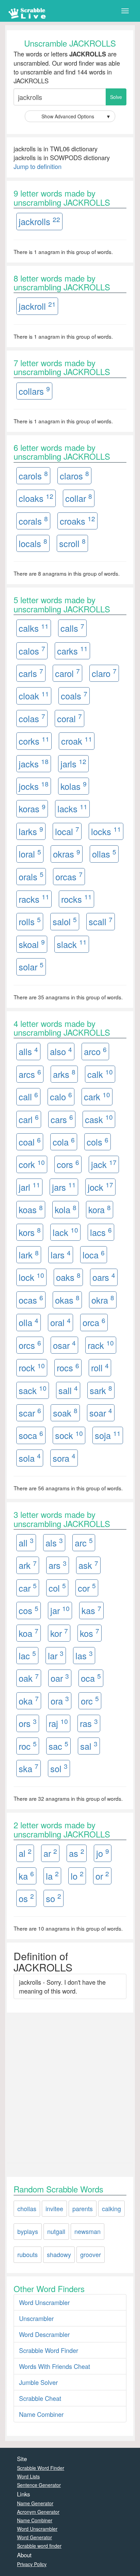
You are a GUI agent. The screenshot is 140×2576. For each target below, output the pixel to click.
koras (32, 808)
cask (99, 1119)
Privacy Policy (32, 2564)
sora (64, 1458)
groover (91, 2254)
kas (91, 1610)
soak (65, 1412)
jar (60, 1610)
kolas (74, 786)
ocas (31, 1299)
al (25, 1853)
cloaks (36, 498)
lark (29, 1255)
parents (83, 2208)
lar (56, 1655)
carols (33, 475)
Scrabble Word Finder (49, 2350)
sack (33, 1390)
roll (100, 1367)
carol (67, 673)
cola (64, 1142)
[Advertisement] (70, 2086)
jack (104, 1164)
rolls (30, 921)
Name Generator (35, 2503)
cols (98, 1142)
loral (30, 854)
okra (103, 1299)
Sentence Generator (39, 2485)
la (52, 1875)
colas (32, 718)
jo (103, 1853)
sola (30, 1458)
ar (50, 1853)
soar (101, 1412)
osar (64, 1345)
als (54, 1542)
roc (28, 1745)
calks (34, 628)
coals (74, 696)
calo (61, 1096)
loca (94, 1255)
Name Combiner (41, 2414)
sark (101, 1390)
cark (97, 1096)
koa (29, 1633)
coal (30, 1142)
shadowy (59, 2254)
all (26, 1542)
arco (95, 1051)
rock (32, 1367)
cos (29, 1610)
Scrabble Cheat (40, 2398)
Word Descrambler (44, 2334)
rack (101, 1345)
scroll (72, 543)
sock (69, 1435)
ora (60, 1700)
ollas (104, 854)
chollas (27, 2208)
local (67, 831)
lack (65, 1232)
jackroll (37, 306)
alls (28, 1051)
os (26, 1898)
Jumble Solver (38, 2382)
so (54, 1898)
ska (29, 1768)
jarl (29, 1187)
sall (68, 1390)
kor (59, 1633)
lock (31, 1277)
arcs (30, 1074)
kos (90, 1633)
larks (31, 831)
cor (87, 1587)
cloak (34, 696)
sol (59, 1768)
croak (77, 741)
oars (104, 1277)
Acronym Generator (38, 2512)
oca (91, 1678)
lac (27, 1655)
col (57, 1587)
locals (33, 543)
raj (58, 1723)
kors (30, 1232)
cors (68, 1164)
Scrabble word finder (39, 2546)
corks (34, 741)
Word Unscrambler (44, 2302)
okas (67, 1299)
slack (72, 944)
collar (79, 498)
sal (89, 1745)
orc (90, 1700)
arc (84, 1542)
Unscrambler (36, 2318)
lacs (101, 1232)
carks (72, 650)
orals (31, 876)
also (61, 1051)
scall (101, 921)
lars (61, 1255)
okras (67, 854)
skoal (32, 944)
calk (100, 1074)
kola (66, 1209)
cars (62, 1119)
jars (64, 1187)
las (84, 1655)
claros (74, 475)
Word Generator (34, 2537)
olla (29, 1322)
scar (30, 1412)
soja (108, 1435)
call (28, 1096)
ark (28, 1565)
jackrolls (39, 221)
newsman (87, 2231)
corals (33, 520)
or (102, 1875)
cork (32, 1164)
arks (64, 1074)
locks (106, 831)
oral (60, 1322)
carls (31, 673)
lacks (72, 808)
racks (34, 899)
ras (89, 1723)
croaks (77, 520)
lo (77, 1875)
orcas (69, 876)
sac (58, 1745)
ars (58, 1565)
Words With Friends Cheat (55, 2366)
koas (31, 1209)
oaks (68, 1277)
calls (72, 628)
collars (34, 391)
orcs (30, 1345)
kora (100, 1209)
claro (104, 673)
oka (29, 1700)
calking (111, 2208)
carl (29, 1119)
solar (31, 967)
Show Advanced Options (76, 116)
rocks (76, 899)
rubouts (28, 2254)
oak (29, 1678)
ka (26, 1875)
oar (60, 1678)
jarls (73, 763)
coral (69, 718)
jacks (34, 763)
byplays (28, 2231)
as (77, 1853)
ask (88, 1565)
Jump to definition (38, 166)
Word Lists (28, 2476)
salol (65, 921)
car (28, 1587)
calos (32, 650)
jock (100, 1187)
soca (31, 1435)
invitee (54, 2208)
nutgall (56, 2231)
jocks (34, 786)
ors (28, 1723)
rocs (68, 1367)
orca (94, 1322)
